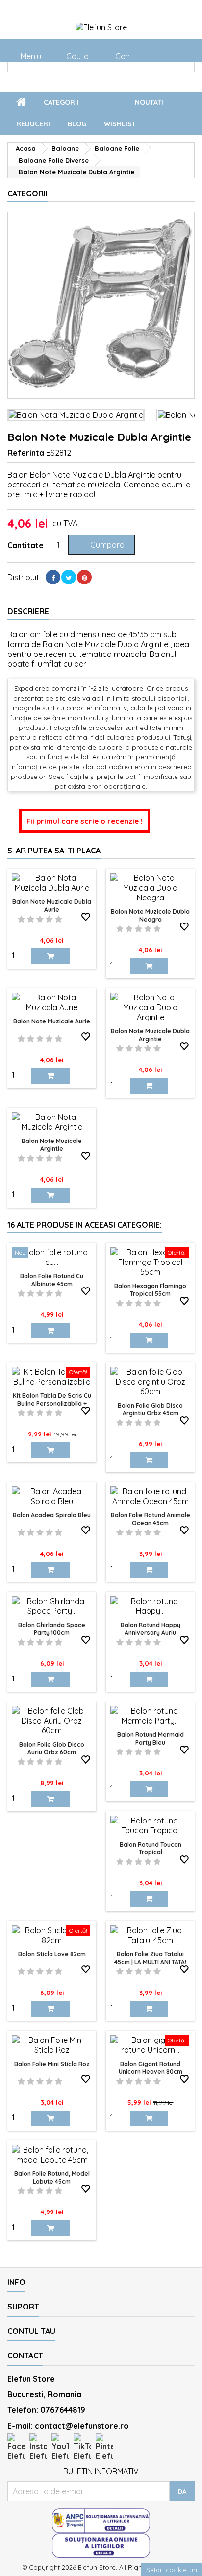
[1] (21, 919)
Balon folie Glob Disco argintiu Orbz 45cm (150, 1409)
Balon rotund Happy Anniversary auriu (151, 1629)
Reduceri (33, 124)
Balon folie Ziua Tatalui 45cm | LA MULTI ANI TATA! (150, 1958)
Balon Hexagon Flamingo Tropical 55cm (150, 1290)
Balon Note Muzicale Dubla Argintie (150, 1035)
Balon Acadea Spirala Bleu (52, 1515)
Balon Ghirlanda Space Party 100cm (52, 1629)
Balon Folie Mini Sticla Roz (52, 2064)
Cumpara (101, 545)
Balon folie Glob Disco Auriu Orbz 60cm (52, 1748)
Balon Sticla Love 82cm (52, 1954)
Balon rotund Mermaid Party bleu (151, 1738)
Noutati (149, 102)
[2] (31, 919)
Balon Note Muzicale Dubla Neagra (150, 915)
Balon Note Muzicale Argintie (52, 1145)
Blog (77, 124)
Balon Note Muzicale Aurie (52, 1021)
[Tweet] (69, 577)
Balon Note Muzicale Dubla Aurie (52, 906)
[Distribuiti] (53, 577)
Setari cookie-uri (172, 2570)
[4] (49, 919)
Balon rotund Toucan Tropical (151, 1848)
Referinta (26, 453)
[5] (59, 919)
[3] (40, 919)
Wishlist (120, 124)
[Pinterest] (84, 577)
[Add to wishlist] (86, 917)
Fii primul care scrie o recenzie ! (85, 821)
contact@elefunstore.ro (82, 2426)
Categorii (76, 103)
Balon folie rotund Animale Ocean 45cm (151, 1519)
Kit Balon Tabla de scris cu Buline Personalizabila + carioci (52, 1403)
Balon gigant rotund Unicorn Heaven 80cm (151, 2068)
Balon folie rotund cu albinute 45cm (52, 1280)
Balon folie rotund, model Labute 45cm (52, 2177)
